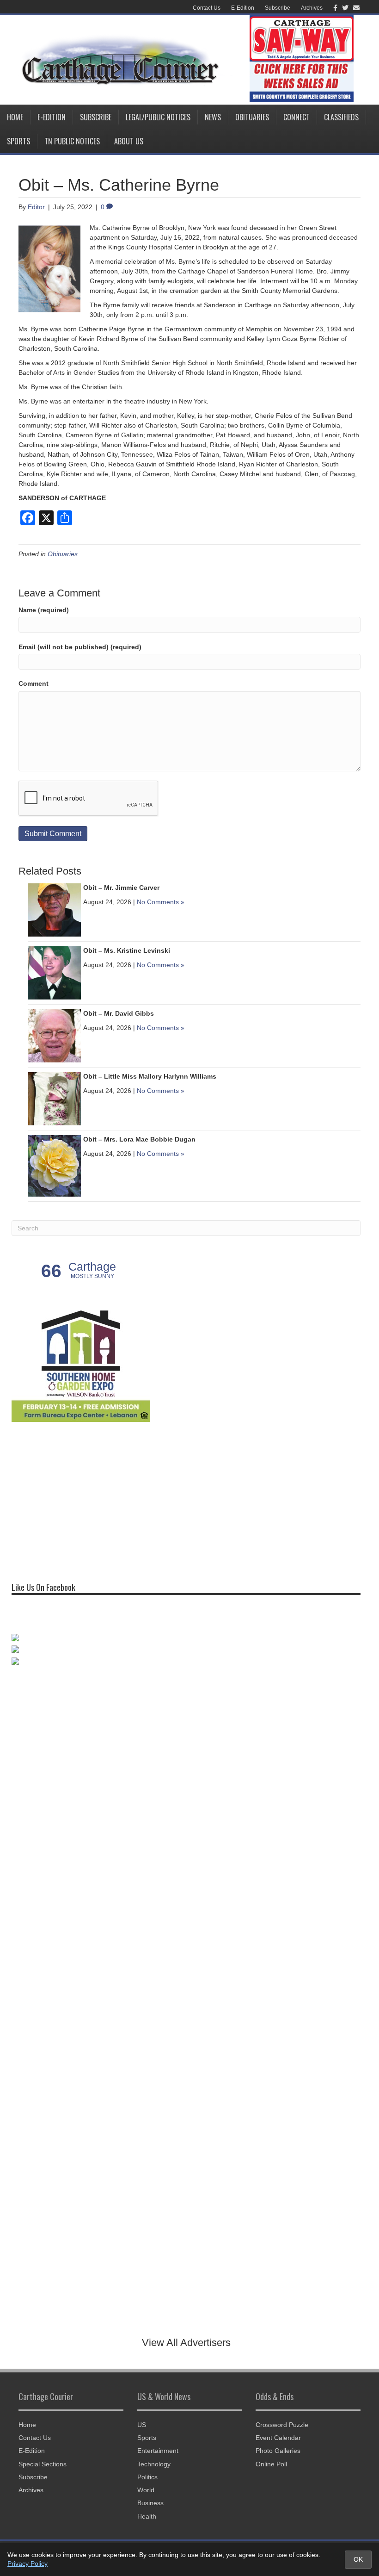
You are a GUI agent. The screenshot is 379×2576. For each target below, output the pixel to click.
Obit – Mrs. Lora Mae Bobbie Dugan (139, 1139)
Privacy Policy (28, 2564)
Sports (18, 141)
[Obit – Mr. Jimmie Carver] (54, 909)
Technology (154, 2464)
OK (358, 2559)
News (213, 117)
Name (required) (44, 610)
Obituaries (252, 117)
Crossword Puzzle (282, 2425)
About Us (129, 141)
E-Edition (243, 8)
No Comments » (161, 902)
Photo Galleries (278, 2451)
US (142, 2425)
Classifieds (341, 117)
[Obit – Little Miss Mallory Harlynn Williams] (54, 1098)
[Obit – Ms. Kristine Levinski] (54, 972)
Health (147, 2516)
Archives (312, 8)
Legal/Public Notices (158, 117)
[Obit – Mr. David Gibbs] (54, 1035)
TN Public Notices (72, 141)
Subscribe (278, 8)
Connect (296, 117)
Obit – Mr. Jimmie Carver (121, 888)
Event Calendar (278, 2438)
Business (150, 2503)
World (146, 2490)
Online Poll (271, 2464)
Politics (147, 2477)
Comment (34, 683)
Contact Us (207, 8)
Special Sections (43, 2464)
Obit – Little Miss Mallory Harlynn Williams (150, 1076)
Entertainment (158, 2451)
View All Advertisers (186, 2343)
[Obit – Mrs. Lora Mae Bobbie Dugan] (54, 1165)
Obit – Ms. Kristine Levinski (127, 950)
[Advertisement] (81, 1498)
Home (15, 117)
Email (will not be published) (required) (80, 647)
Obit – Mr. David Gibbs (119, 1013)
